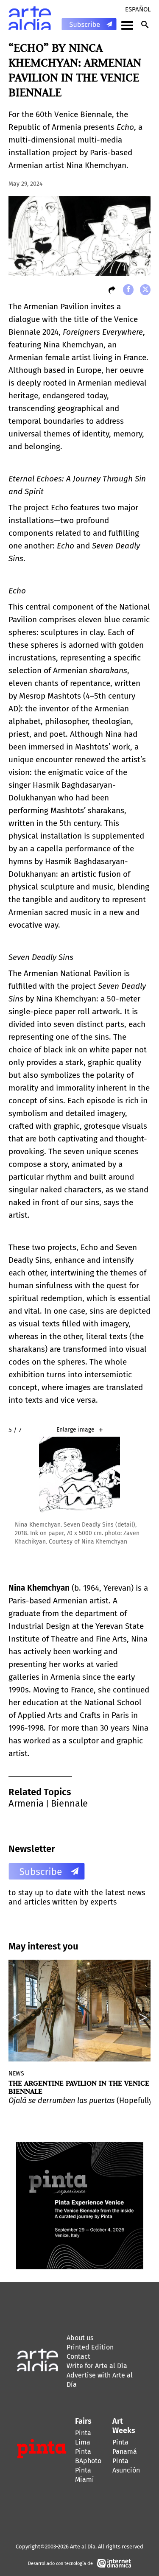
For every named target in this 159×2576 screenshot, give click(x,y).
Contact (78, 2356)
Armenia (26, 1803)
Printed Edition (90, 2347)
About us (80, 2338)
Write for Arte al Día (97, 2366)
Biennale (69, 1803)
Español (138, 9)
